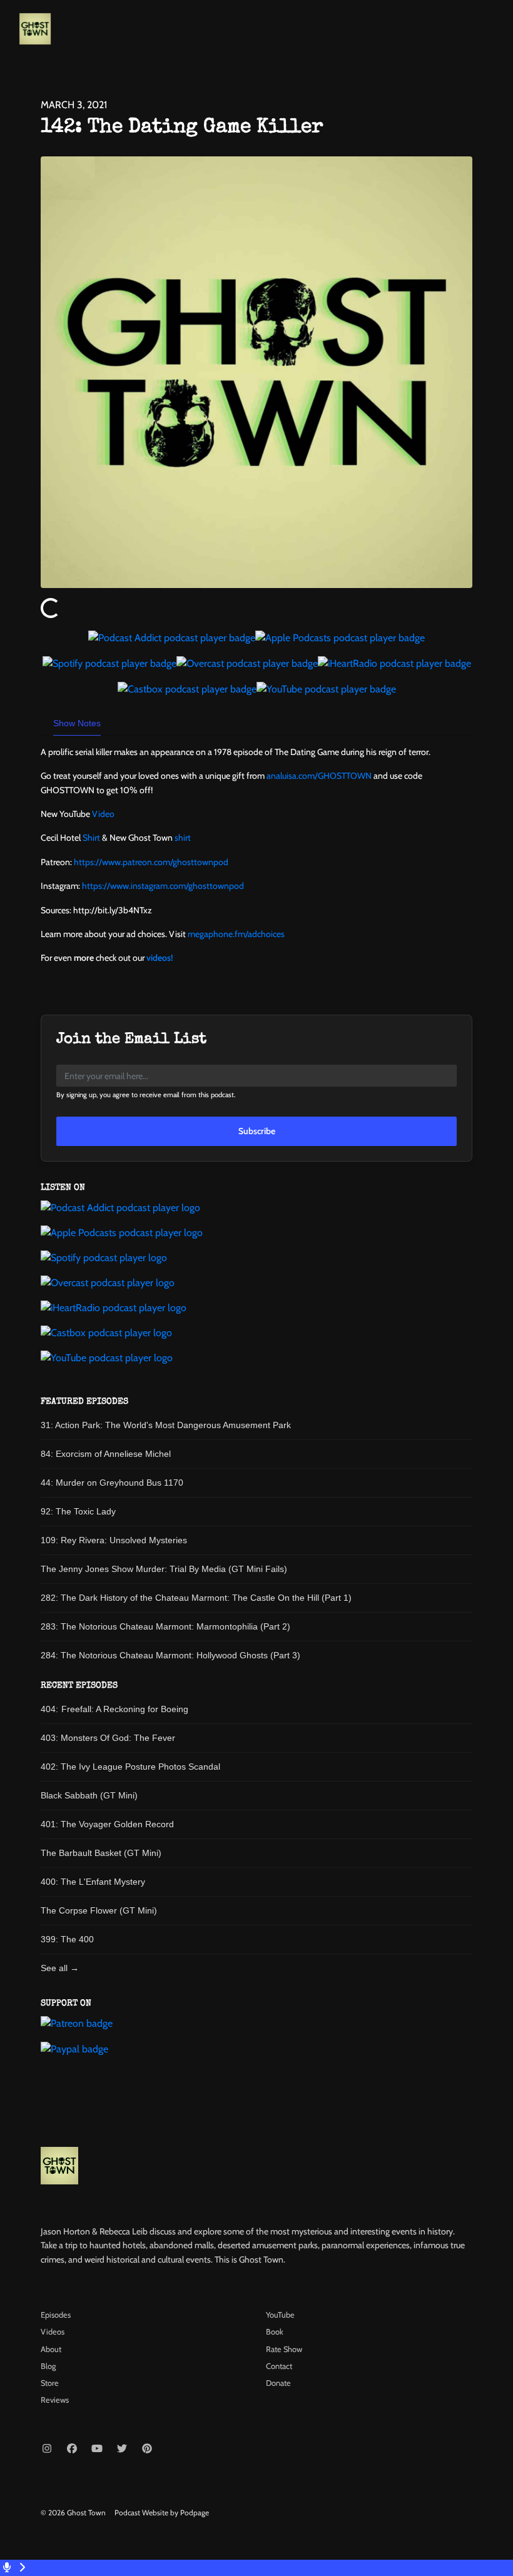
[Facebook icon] (72, 2449)
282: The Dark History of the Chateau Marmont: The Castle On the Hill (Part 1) (196, 1598)
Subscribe (257, 1131)
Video (103, 814)
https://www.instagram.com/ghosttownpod (163, 886)
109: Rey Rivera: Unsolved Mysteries (114, 1540)
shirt (183, 838)
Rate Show (284, 2349)
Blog (48, 2366)
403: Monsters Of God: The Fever (108, 1738)
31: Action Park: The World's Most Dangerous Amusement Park (166, 1425)
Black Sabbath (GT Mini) (89, 1795)
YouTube (280, 2315)
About (51, 2349)
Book (275, 2332)
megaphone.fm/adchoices (236, 934)
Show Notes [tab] (77, 723)
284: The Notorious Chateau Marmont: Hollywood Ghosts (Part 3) (170, 1655)
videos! (160, 958)
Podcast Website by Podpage (162, 2513)
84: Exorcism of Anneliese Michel (106, 1454)
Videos (53, 2332)
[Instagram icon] (47, 2449)
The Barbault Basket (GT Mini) (101, 1853)
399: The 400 (67, 1939)
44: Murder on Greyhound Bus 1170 (112, 1483)
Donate (278, 2383)
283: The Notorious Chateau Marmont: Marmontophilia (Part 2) (165, 1626)
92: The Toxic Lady (78, 1511)
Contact (279, 2366)
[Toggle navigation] (493, 32)
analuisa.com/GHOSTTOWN (319, 776)
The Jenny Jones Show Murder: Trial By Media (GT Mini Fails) (164, 1569)
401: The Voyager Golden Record (107, 1824)
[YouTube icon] (97, 2449)
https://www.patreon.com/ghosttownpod (151, 862)
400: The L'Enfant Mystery (93, 1882)
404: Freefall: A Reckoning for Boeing (114, 1709)
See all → (60, 1968)
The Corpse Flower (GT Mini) (99, 1910)
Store (50, 2383)
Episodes (56, 2315)
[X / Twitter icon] (122, 2449)
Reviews (55, 2400)
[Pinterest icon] (147, 2449)
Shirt (91, 838)
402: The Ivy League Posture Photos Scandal (130, 1767)
